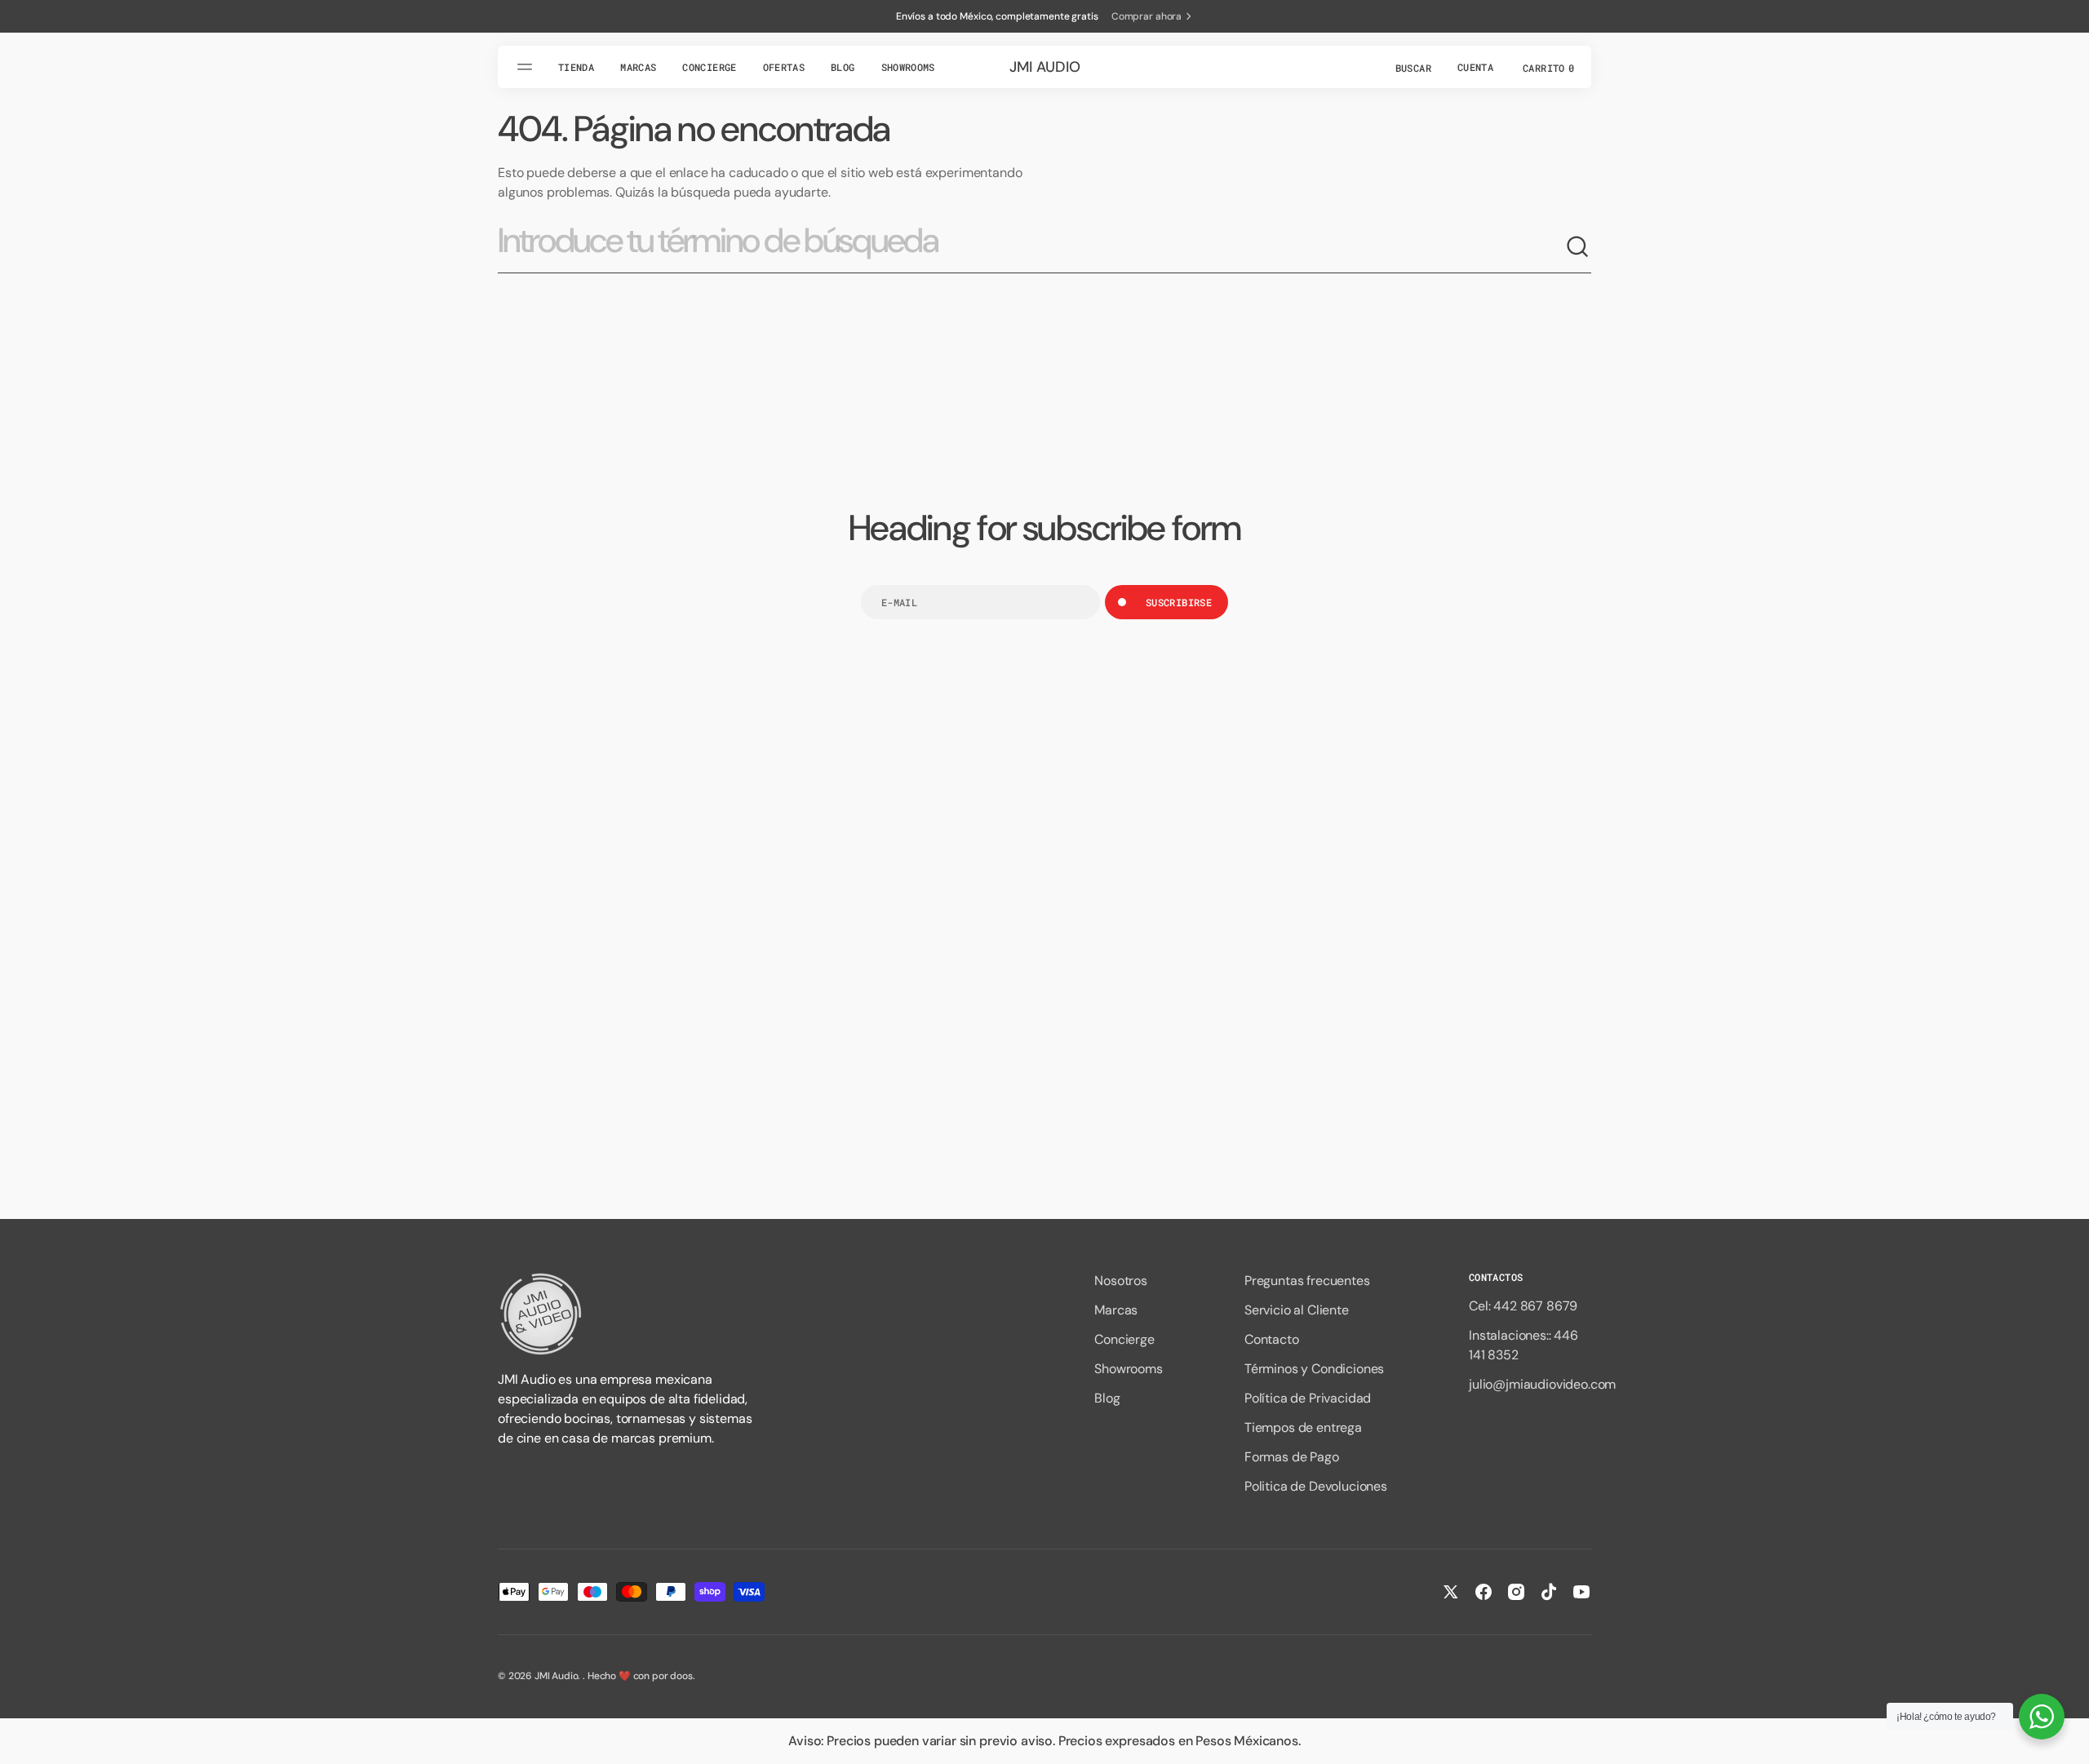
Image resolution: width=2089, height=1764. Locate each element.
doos (681, 1676)
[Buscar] (1578, 247)
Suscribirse (1179, 602)
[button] (1412, 67)
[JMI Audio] (628, 1314)
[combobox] (1031, 247)
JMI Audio (557, 1676)
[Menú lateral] (527, 67)
